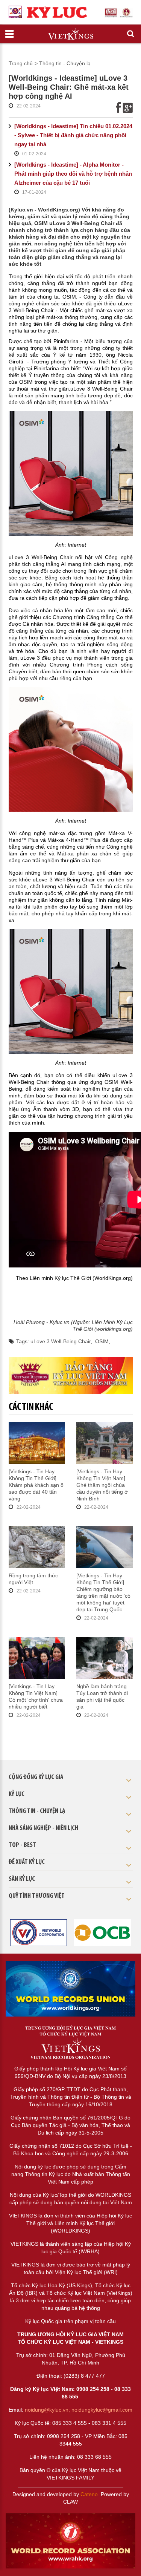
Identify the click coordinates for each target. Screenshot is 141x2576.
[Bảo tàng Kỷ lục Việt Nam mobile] (71, 1375)
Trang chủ (21, 63)
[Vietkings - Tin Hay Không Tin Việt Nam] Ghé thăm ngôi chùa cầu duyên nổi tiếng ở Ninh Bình (102, 1485)
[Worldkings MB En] (70, 2541)
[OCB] (102, 1932)
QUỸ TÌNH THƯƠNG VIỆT (37, 1896)
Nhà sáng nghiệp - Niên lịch (43, 1828)
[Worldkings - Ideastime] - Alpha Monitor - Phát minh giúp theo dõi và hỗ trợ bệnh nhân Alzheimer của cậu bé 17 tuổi (73, 174)
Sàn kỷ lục (22, 1879)
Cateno (89, 2494)
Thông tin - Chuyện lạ (65, 63)
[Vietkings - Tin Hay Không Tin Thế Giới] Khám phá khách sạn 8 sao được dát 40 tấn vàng (36, 1485)
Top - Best (22, 1845)
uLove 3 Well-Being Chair (61, 1341)
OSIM (102, 1341)
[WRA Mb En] (70, 1989)
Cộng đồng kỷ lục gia (36, 1778)
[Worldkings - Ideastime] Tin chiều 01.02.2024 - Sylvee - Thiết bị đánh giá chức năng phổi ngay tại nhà (73, 135)
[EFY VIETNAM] (39, 1932)
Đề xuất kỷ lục (27, 1862)
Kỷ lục (17, 1794)
